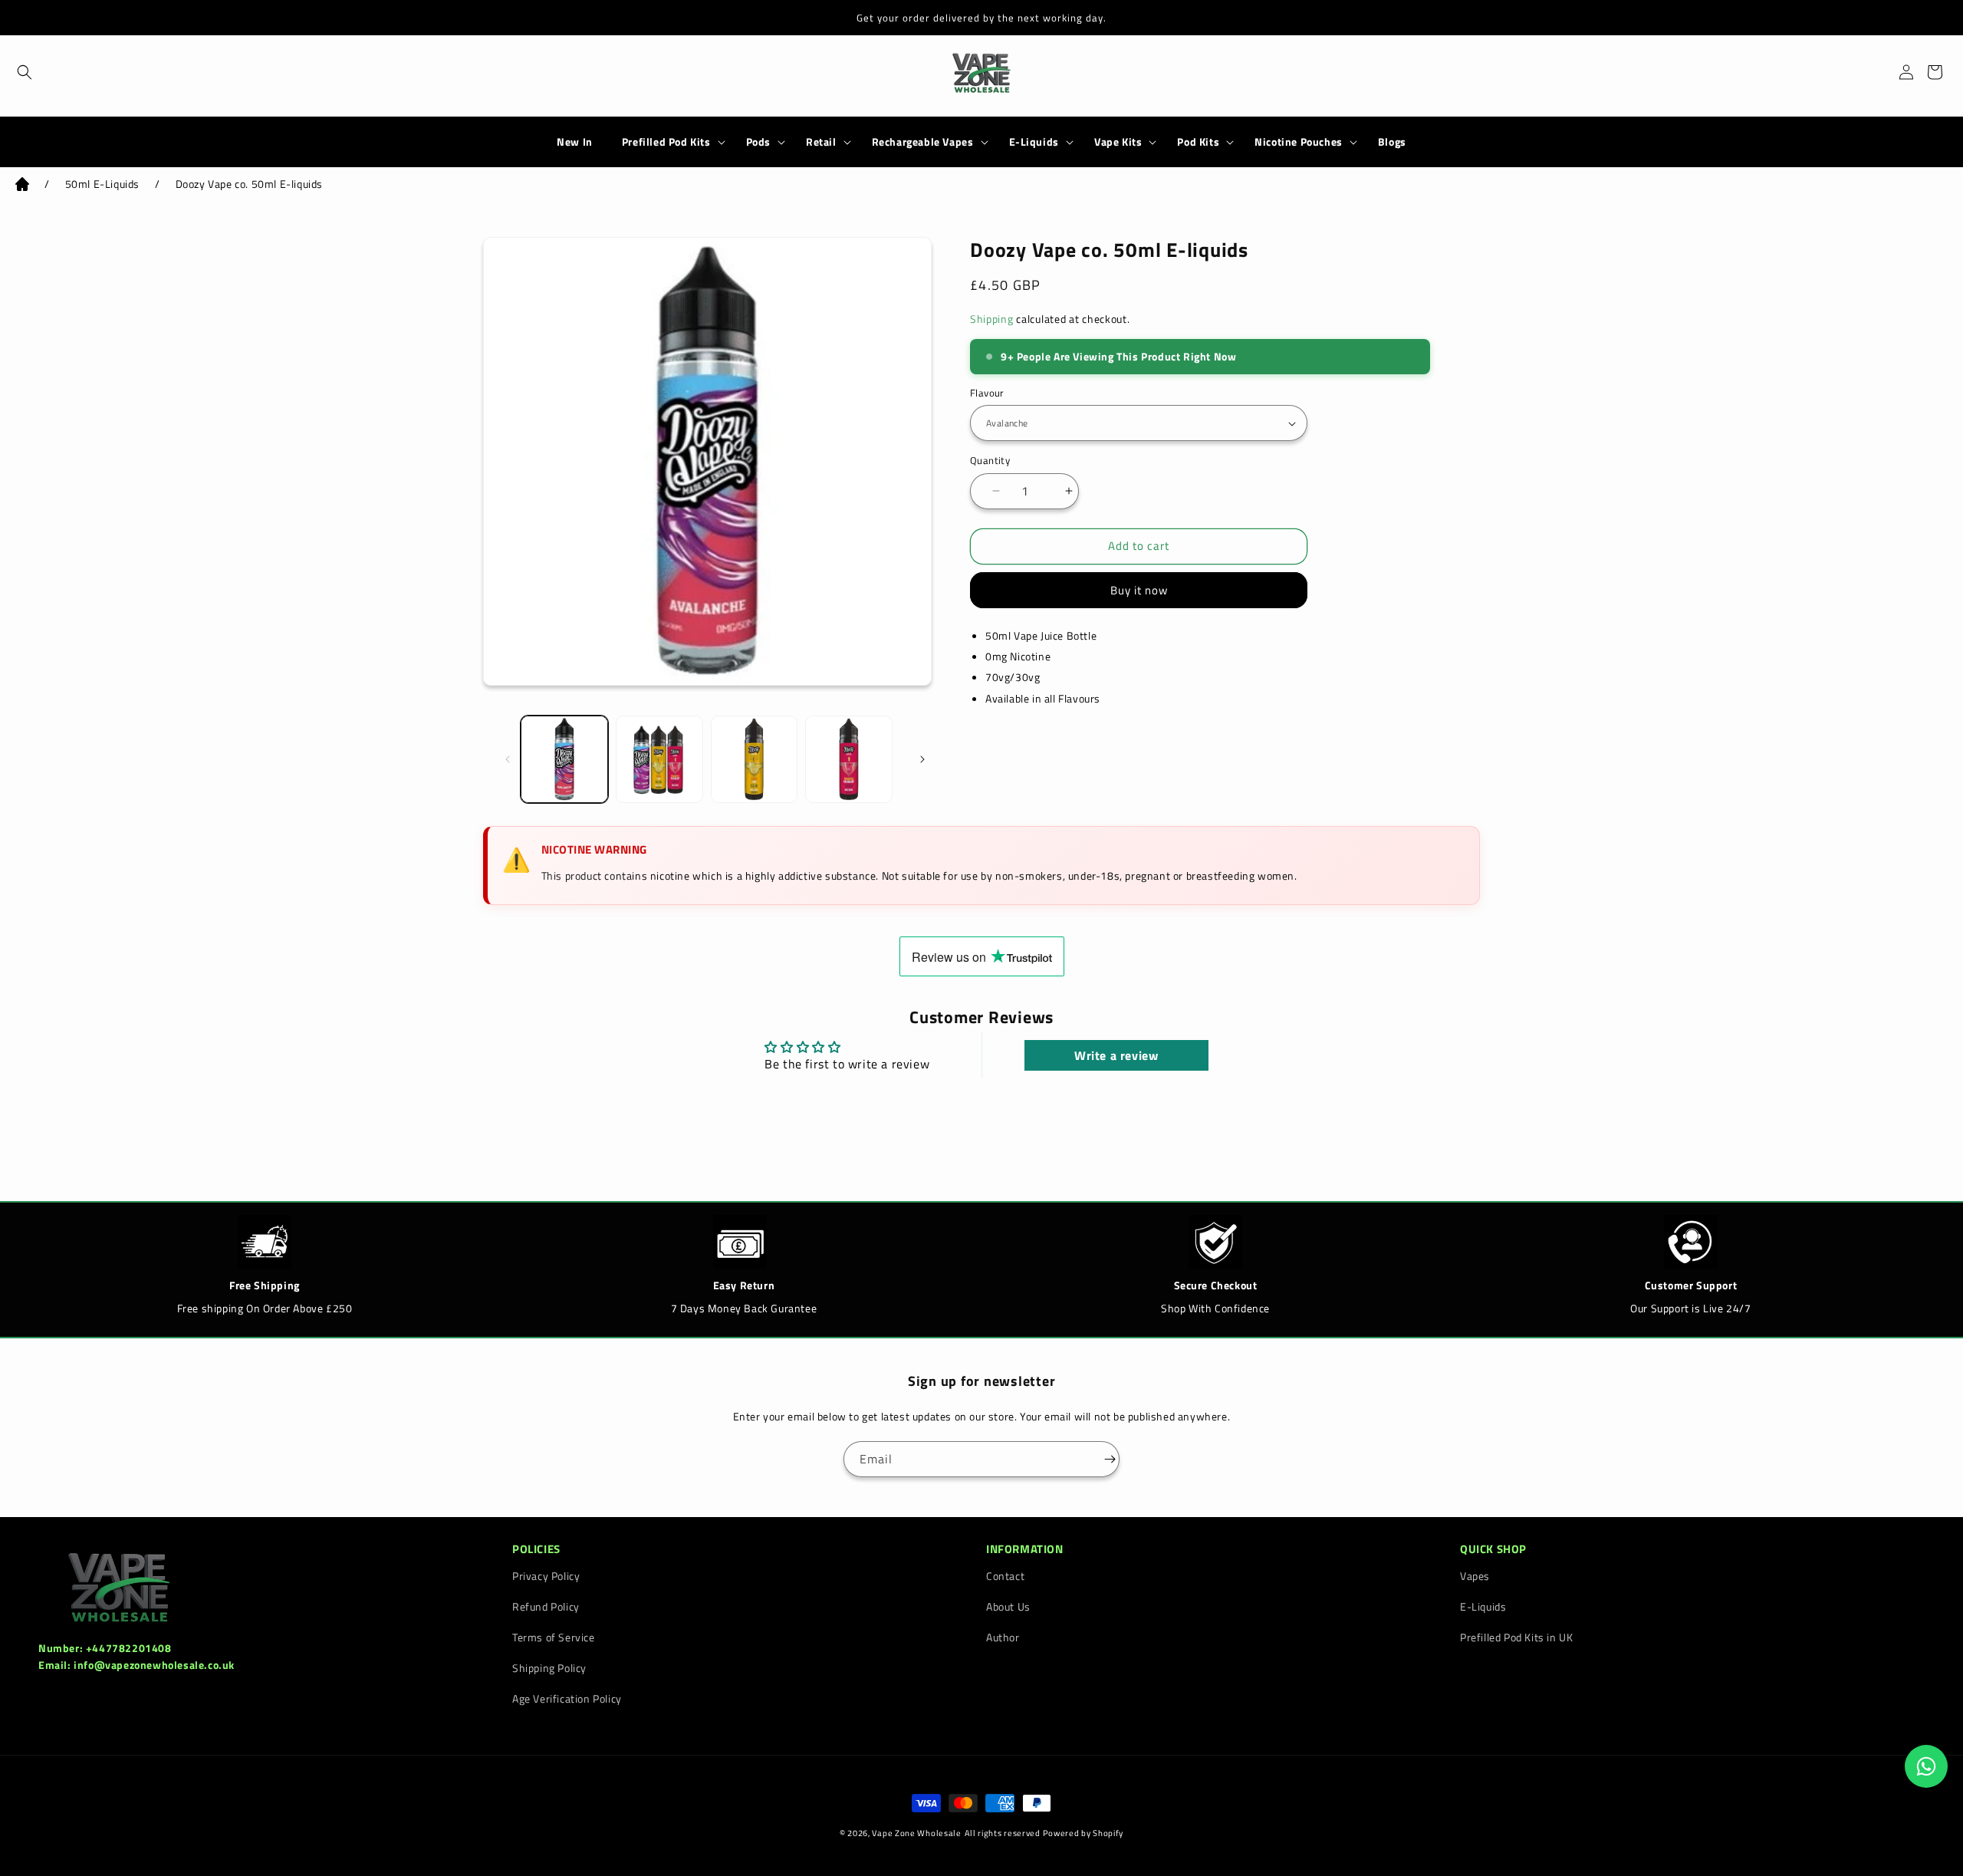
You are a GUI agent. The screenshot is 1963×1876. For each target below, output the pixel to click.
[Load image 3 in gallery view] (755, 759)
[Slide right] (915, 759)
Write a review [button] (1116, 1055)
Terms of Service (554, 1637)
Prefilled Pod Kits (666, 142)
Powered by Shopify (1083, 1833)
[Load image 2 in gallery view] (659, 759)
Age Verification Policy (567, 1698)
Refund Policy (546, 1606)
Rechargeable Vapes (923, 142)
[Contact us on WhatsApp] (1926, 1766)
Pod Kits (1198, 142)
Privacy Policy (546, 1576)
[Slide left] (500, 759)
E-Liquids (1034, 142)
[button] (17, 72)
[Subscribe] (1102, 1459)
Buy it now (1139, 590)
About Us (1008, 1606)
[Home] (22, 187)
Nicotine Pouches (1299, 142)
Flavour (987, 393)
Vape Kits (1118, 142)
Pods (758, 142)
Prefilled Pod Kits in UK (1516, 1637)
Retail (821, 142)
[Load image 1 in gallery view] (564, 759)
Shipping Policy (549, 1668)
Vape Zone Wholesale (916, 1833)
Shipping (992, 319)
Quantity (990, 461)
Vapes (1475, 1576)
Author (1003, 1637)
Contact (1005, 1576)
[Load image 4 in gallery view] (849, 759)
